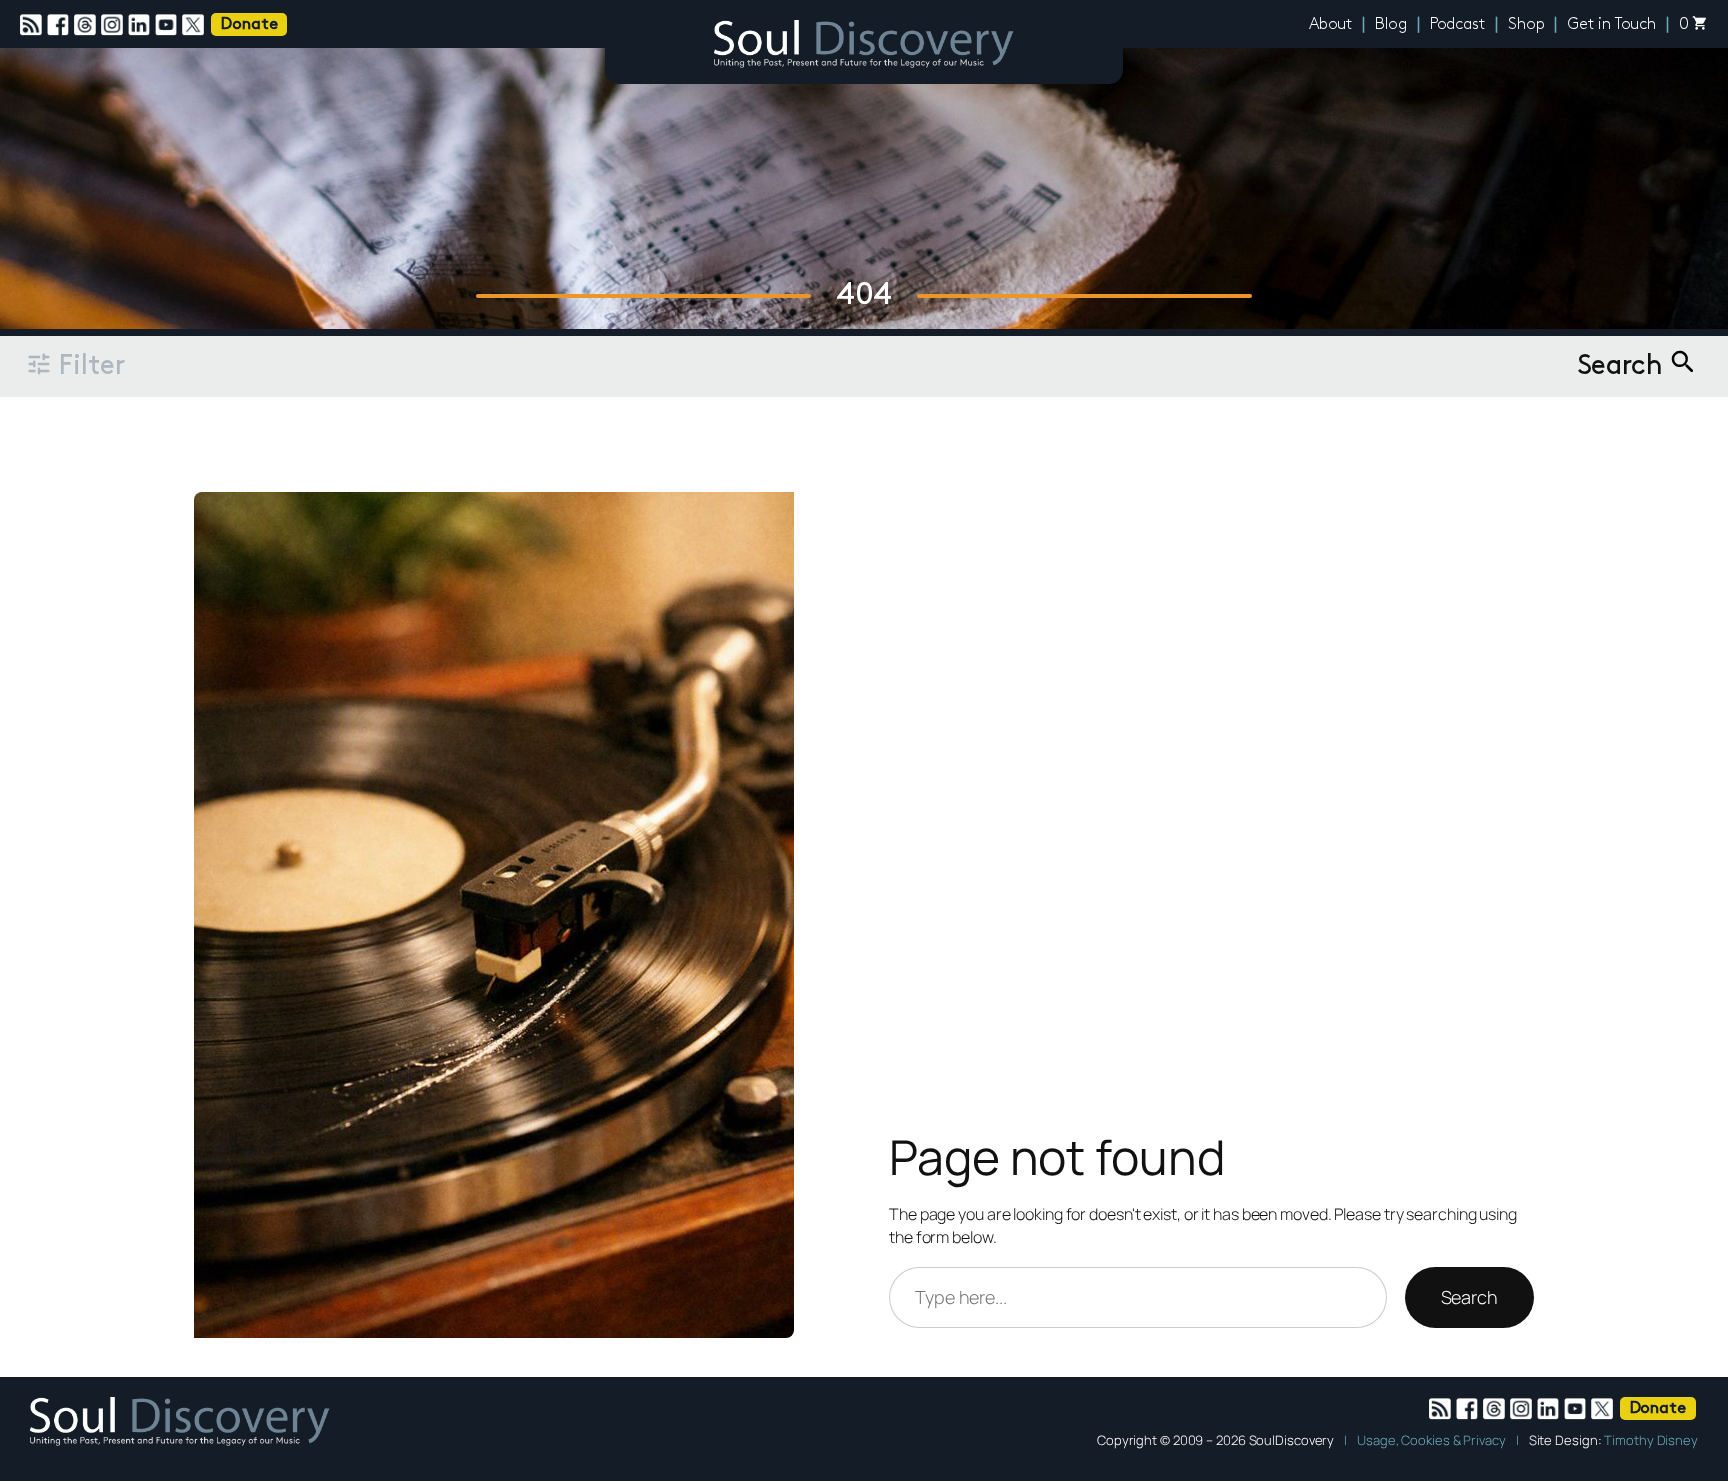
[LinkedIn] (141, 25)
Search (1469, 1297)
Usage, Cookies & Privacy (1431, 1440)
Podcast (1457, 25)
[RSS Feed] (33, 25)
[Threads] (87, 25)
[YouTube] (168, 25)
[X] (195, 25)
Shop (1526, 25)
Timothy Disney (1651, 1440)
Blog (1391, 25)
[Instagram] (114, 25)
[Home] (864, 47)
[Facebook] (60, 25)
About (1331, 25)
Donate (249, 25)
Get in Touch (1611, 25)
